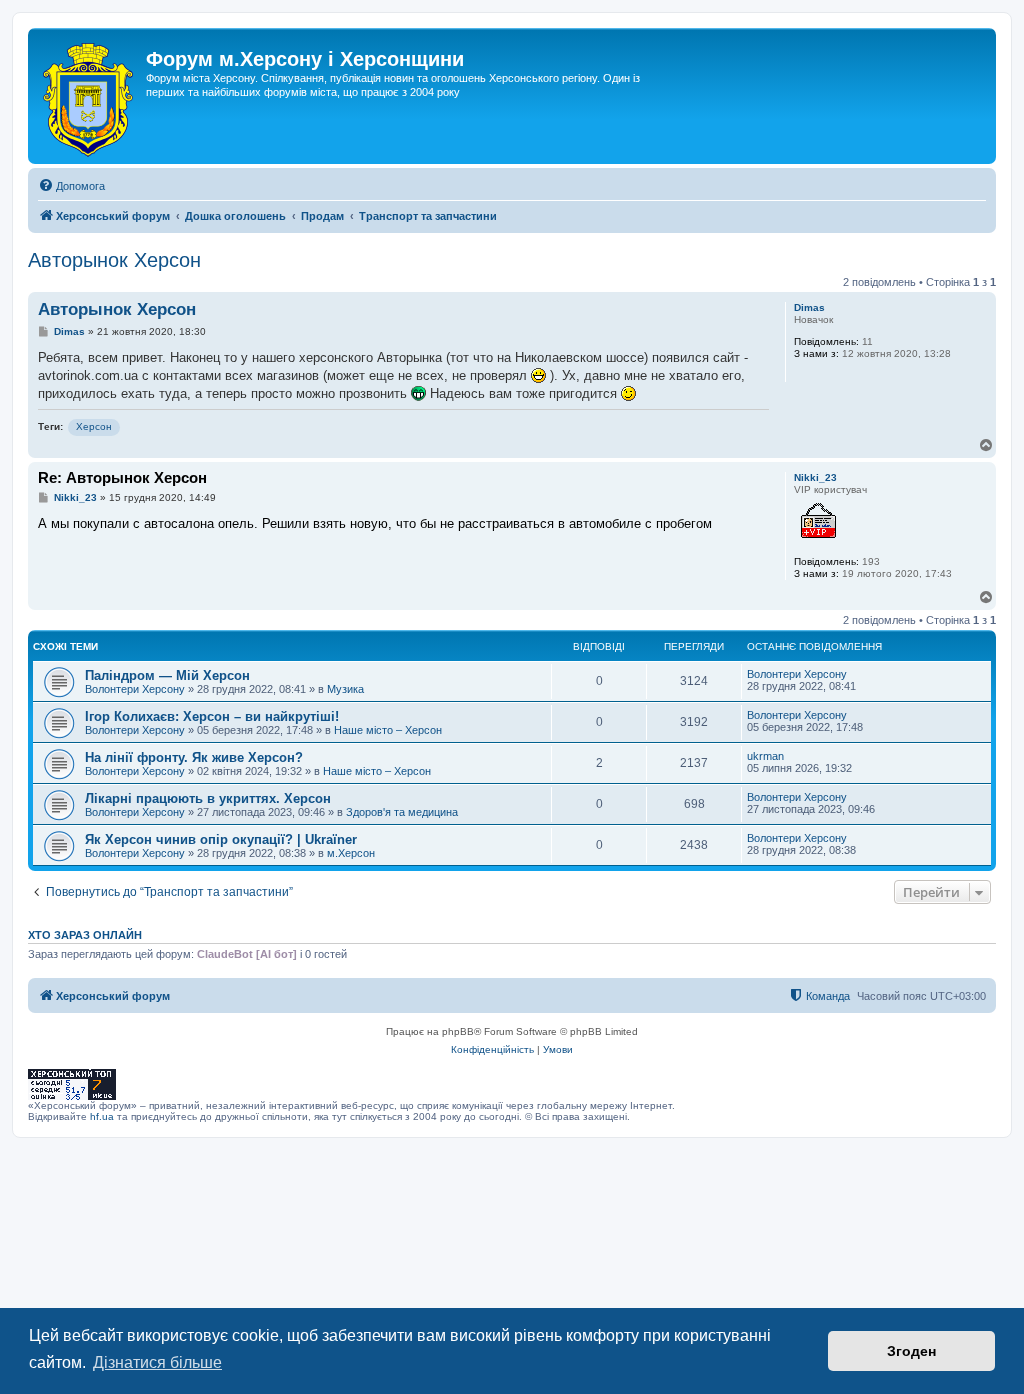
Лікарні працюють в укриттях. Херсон (208, 798)
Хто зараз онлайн (85, 935)
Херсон (94, 426)
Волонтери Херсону (135, 689)
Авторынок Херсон (114, 260)
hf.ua (102, 1116)
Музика (345, 689)
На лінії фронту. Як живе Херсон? (194, 757)
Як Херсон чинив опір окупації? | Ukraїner (221, 839)
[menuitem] (71, 186)
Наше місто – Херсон (388, 730)
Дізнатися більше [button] (157, 1362)
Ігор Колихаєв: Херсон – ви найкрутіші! (212, 716)
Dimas (809, 307)
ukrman (765, 756)
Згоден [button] (911, 1351)
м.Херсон (351, 853)
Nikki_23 (815, 477)
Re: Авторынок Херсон (122, 477)
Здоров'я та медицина (402, 812)
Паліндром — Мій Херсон (167, 675)
